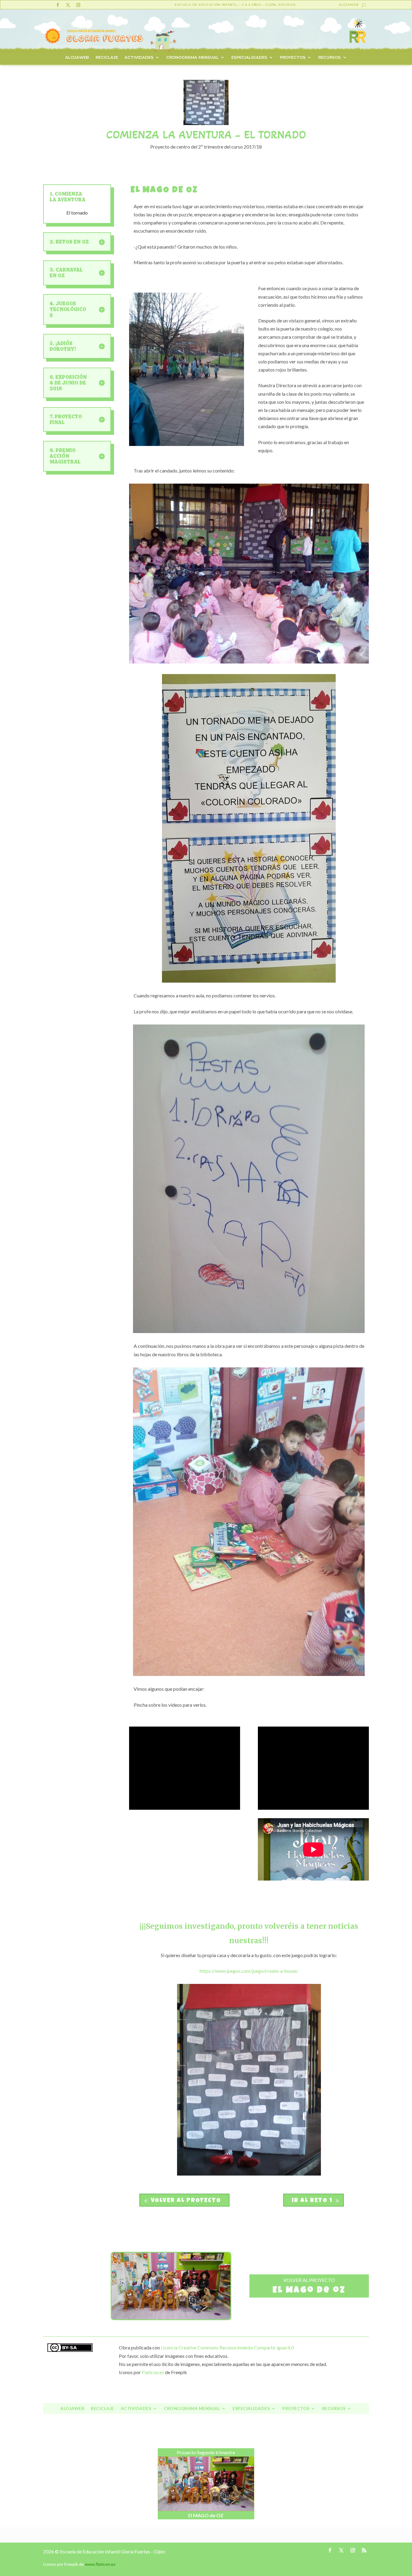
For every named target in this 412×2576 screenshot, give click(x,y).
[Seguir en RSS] (364, 2550)
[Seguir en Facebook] (58, 5)
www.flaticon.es (100, 2564)
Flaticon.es (153, 2372)
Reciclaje (107, 57)
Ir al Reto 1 (312, 2201)
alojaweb (77, 57)
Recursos (330, 57)
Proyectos (293, 57)
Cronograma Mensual (192, 57)
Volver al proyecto (186, 2201)
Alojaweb (349, 5)
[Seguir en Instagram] (78, 5)
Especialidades (249, 57)
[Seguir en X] (68, 5)
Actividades (139, 57)
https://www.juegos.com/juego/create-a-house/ (249, 1971)
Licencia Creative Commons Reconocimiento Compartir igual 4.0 (227, 2347)
